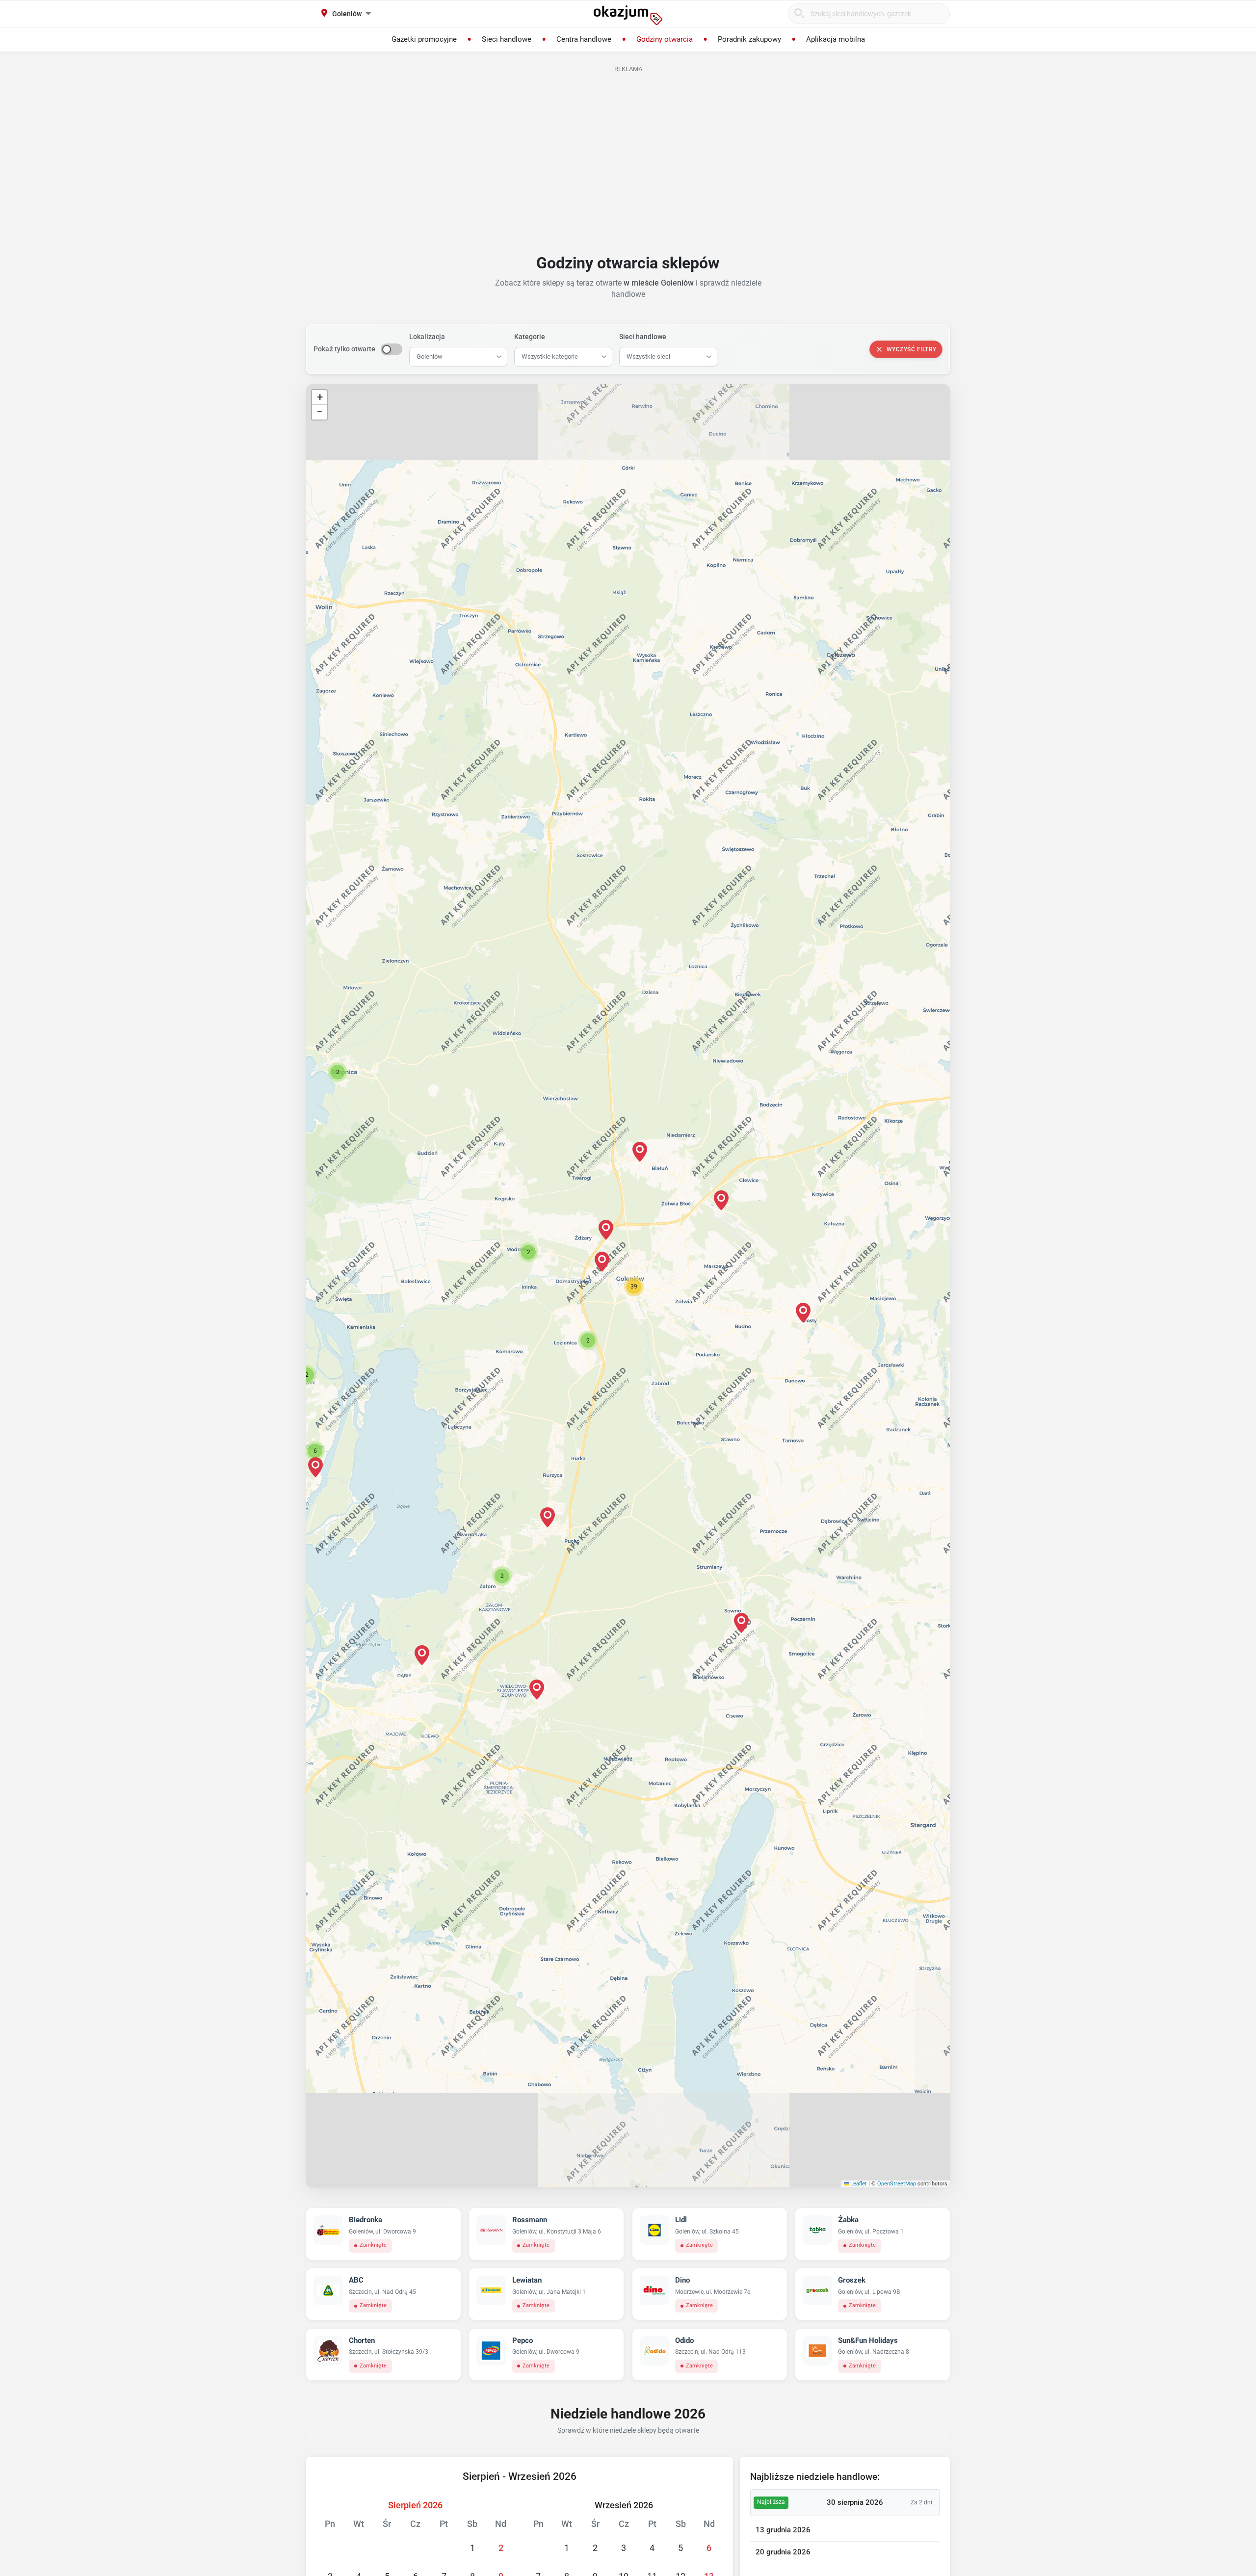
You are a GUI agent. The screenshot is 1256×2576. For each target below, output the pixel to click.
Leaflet (858, 2184)
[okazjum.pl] (628, 15)
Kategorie (530, 337)
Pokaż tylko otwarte (344, 349)
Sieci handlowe (643, 337)
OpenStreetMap (897, 2184)
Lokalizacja (427, 337)
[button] (602, 1262)
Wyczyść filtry (912, 349)
